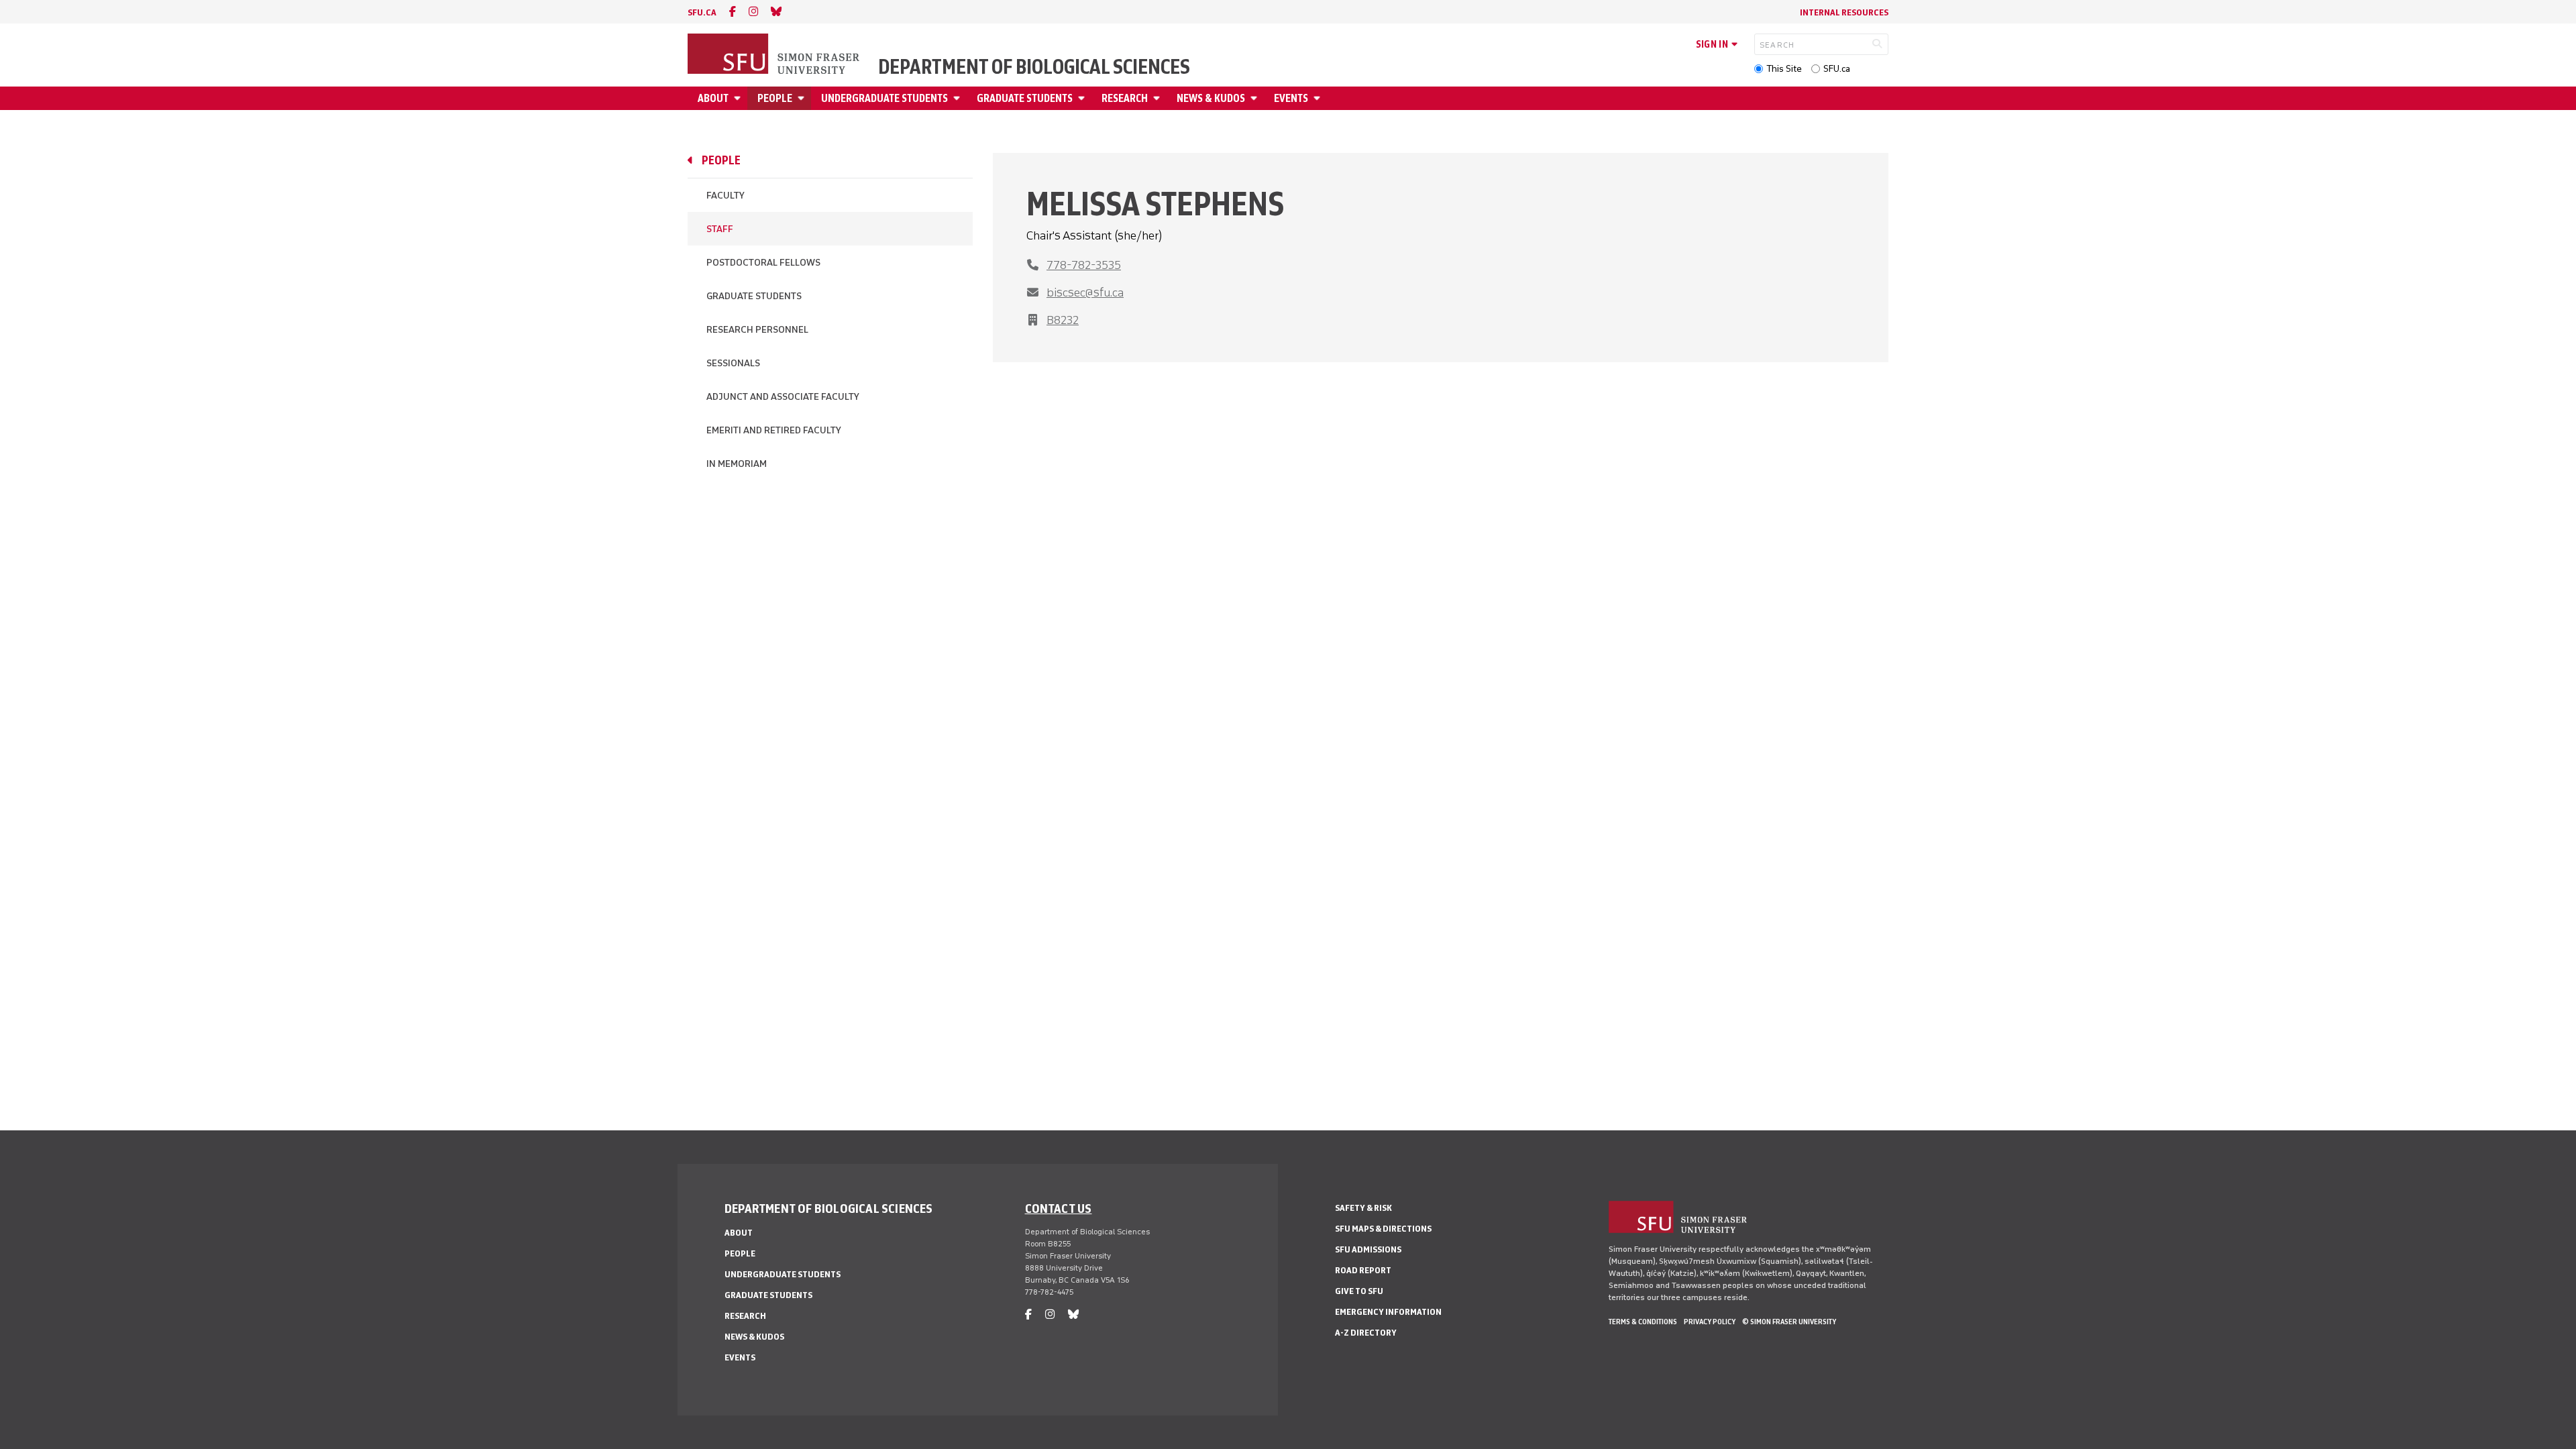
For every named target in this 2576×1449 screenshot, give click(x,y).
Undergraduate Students (884, 98)
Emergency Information (1388, 1312)
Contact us (1059, 1208)
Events (1291, 98)
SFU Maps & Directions (1383, 1229)
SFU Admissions (1368, 1249)
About (713, 98)
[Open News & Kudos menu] (1256, 98)
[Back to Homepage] (775, 55)
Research (1125, 98)
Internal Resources (1844, 12)
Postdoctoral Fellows (763, 263)
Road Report (1363, 1270)
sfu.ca (702, 12)
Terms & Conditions (1643, 1322)
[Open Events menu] (1319, 98)
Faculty (726, 196)
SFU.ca (1837, 69)
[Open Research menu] (1159, 98)
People (775, 98)
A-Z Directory (1366, 1333)
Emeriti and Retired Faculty (774, 430)
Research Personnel (757, 330)
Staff (720, 229)
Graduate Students (1025, 98)
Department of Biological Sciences (1034, 67)
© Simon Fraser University (1789, 1322)
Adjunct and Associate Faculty (783, 397)
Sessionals (733, 363)
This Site (1784, 69)
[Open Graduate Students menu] (1083, 98)
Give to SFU (1359, 1291)
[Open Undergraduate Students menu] (959, 98)
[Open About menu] (739, 98)
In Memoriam (737, 464)
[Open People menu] (803, 98)
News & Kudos (1211, 98)
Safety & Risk (1363, 1208)
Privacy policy (1710, 1322)
